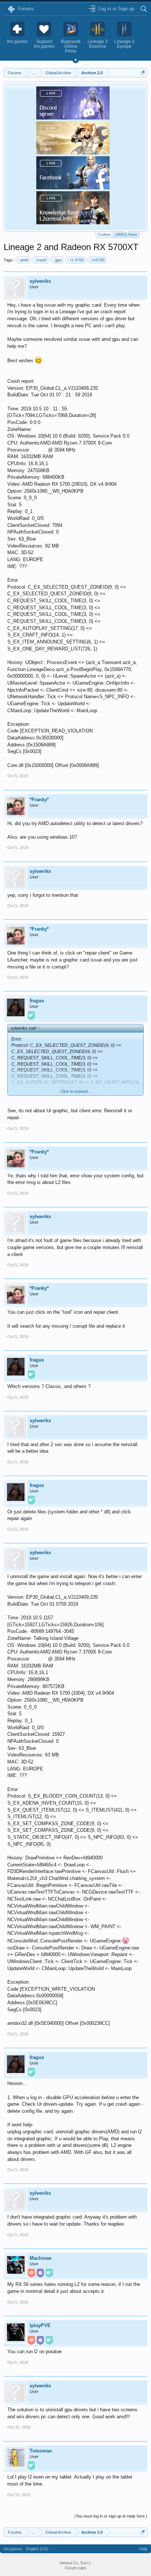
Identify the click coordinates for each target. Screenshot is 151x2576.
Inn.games (13, 2549)
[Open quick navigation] (143, 73)
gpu (58, 260)
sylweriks (40, 281)
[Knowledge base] (73, 222)
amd (24, 260)
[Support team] (73, 152)
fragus (37, 1001)
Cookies (104, 235)
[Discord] (73, 117)
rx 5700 (77, 260)
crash (41, 260)
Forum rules (76, 2568)
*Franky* (39, 800)
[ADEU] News (126, 235)
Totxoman (41, 2451)
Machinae (40, 2258)
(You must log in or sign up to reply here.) (111, 2516)
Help (143, 2549)
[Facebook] (73, 187)
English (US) (37, 2549)
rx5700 (98, 260)
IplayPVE (40, 2325)
